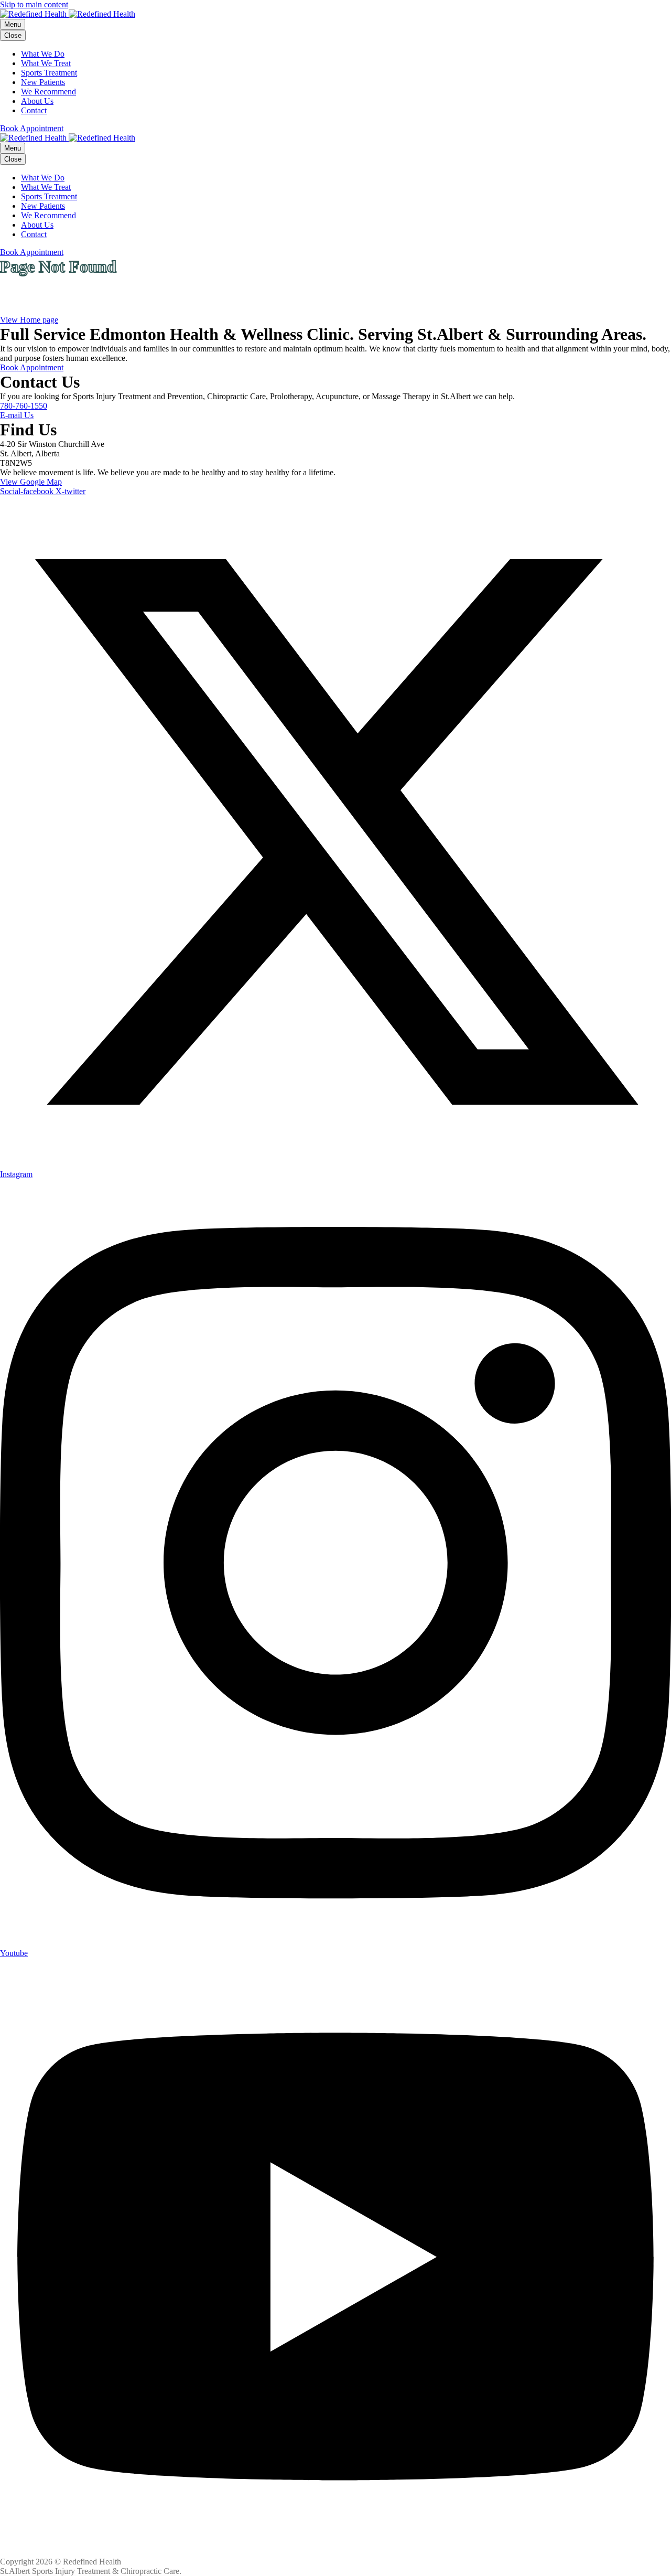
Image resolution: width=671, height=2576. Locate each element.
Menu (13, 24)
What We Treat (46, 63)
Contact (34, 110)
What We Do (43, 54)
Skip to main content (34, 4)
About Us (37, 101)
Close (13, 35)
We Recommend (48, 92)
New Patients (43, 82)
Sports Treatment (49, 73)
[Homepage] (68, 14)
